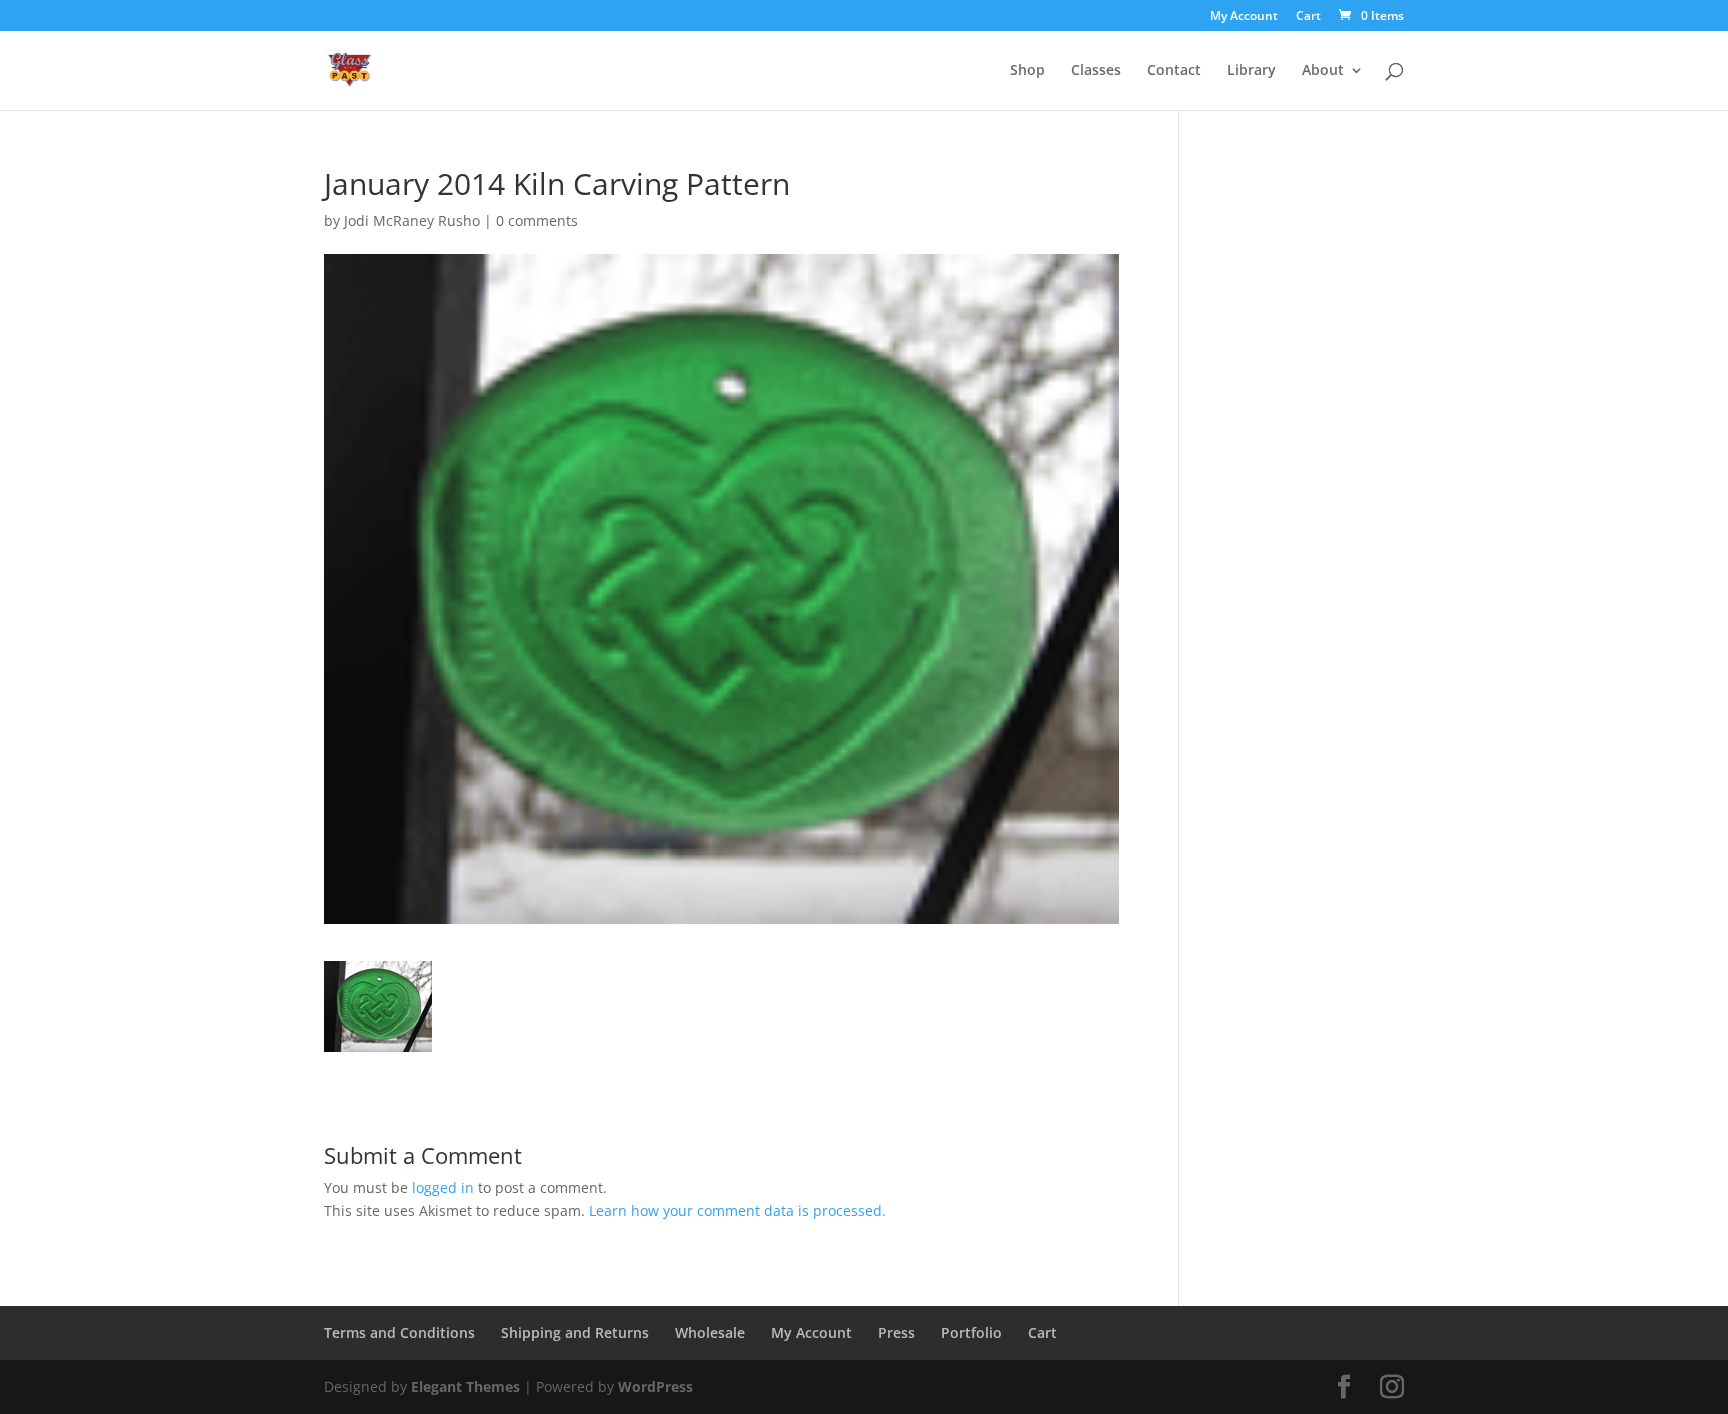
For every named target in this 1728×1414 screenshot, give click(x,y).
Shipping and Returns (575, 1332)
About (1323, 71)
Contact (1174, 71)
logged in (443, 1187)
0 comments (537, 220)
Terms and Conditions (399, 1332)
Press (896, 1332)
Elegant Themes (465, 1386)
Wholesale (710, 1332)
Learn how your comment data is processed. (737, 1210)
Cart (1308, 17)
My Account (1244, 17)
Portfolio (971, 1332)
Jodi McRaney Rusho (412, 220)
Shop (1027, 71)
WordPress (655, 1386)
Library (1251, 71)
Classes (1096, 71)
